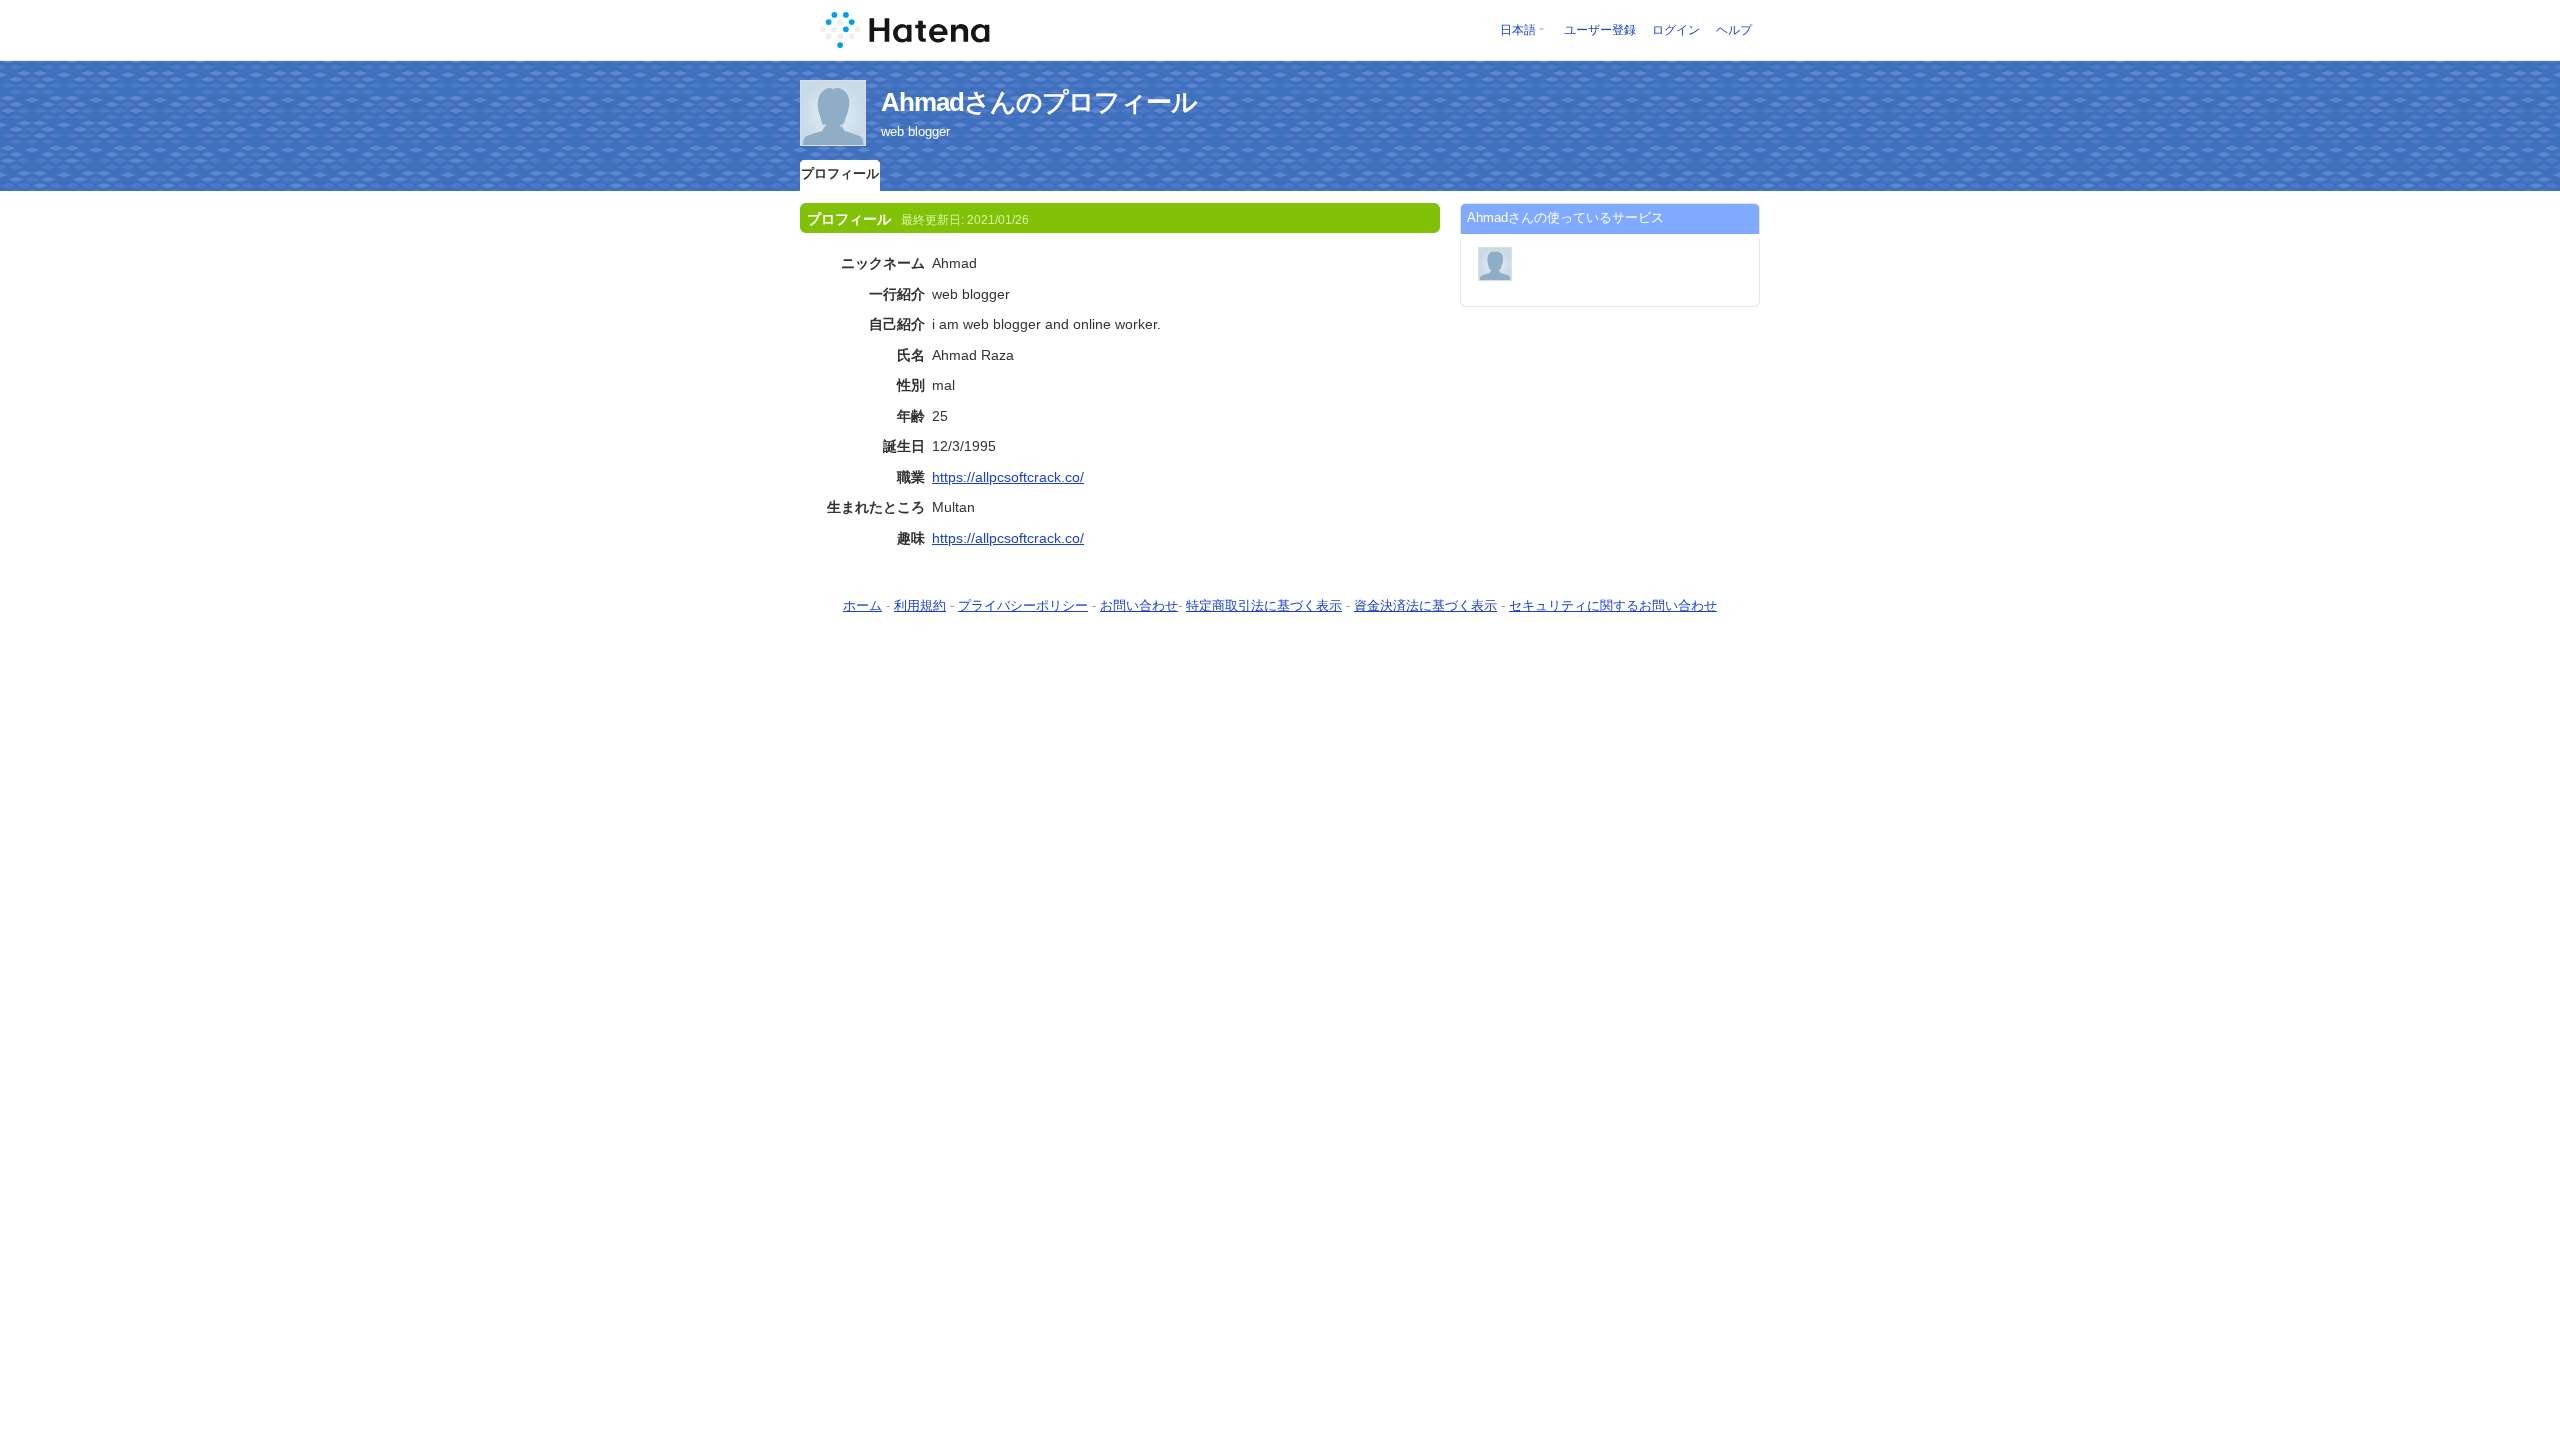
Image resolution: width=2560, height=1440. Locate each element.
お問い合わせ (1139, 605)
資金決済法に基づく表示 (1425, 605)
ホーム (862, 605)
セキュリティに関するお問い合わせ (1613, 605)
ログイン (1676, 30)
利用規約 (920, 605)
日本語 (1518, 30)
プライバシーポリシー (1023, 605)
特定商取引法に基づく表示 (1264, 605)
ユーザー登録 (1600, 30)
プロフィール (840, 173)
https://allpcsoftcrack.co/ (1008, 477)
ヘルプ (1734, 30)
